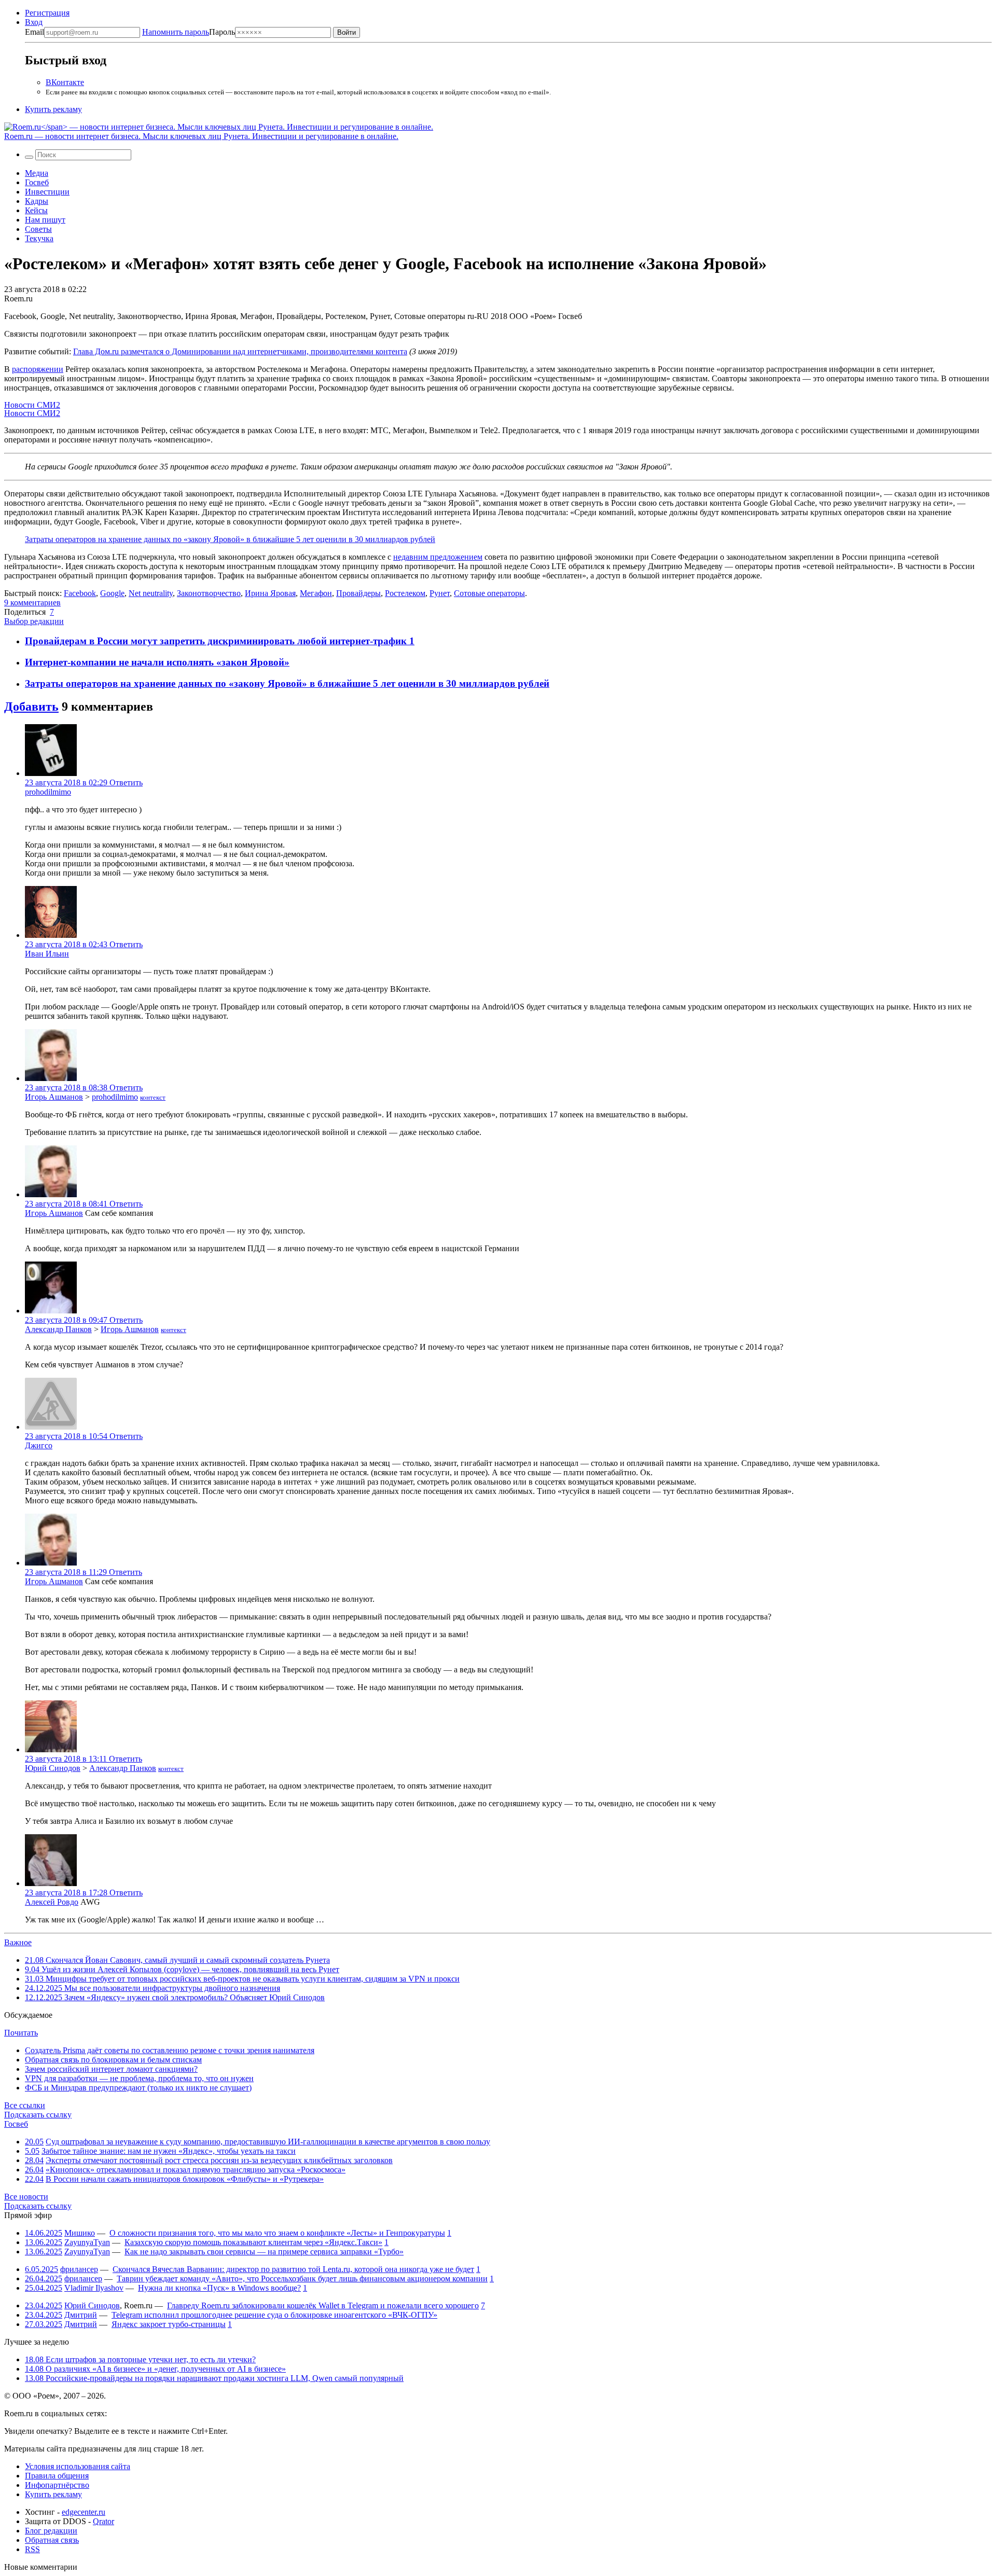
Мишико (80, 2233)
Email (34, 32)
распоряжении (38, 369)
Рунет (440, 593)
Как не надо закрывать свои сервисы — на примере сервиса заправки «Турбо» (264, 2252)
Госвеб (37, 182)
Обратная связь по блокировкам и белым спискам (113, 2060)
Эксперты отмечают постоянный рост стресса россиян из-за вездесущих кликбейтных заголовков (219, 2160)
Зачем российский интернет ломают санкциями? (111, 2069)
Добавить (31, 707)
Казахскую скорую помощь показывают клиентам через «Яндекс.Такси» (253, 2242)
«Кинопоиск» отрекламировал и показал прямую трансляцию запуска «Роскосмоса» (196, 2170)
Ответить (126, 783)
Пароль (189, 32)
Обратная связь (52, 2540)
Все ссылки (25, 2105)
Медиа (37, 173)
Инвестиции (47, 192)
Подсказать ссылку (38, 2115)
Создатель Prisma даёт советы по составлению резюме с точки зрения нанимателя (170, 2050)
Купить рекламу (53, 109)
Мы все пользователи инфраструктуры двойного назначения (153, 1988)
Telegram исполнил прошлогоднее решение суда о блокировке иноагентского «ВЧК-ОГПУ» (274, 2315)
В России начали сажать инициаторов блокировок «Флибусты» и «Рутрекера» (185, 2179)
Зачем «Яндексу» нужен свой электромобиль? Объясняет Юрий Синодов (175, 1997)
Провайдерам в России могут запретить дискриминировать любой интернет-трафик (217, 641)
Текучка (39, 238)
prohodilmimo (48, 792)
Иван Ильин (47, 954)
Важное (18, 1942)
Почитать (21, 2033)
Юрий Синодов (53, 1768)
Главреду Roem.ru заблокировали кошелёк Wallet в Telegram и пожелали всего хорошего (323, 2305)
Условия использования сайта (78, 2466)
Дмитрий (81, 2315)
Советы (38, 229)
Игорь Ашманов (54, 1097)
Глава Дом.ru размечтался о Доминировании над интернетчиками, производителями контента (240, 351)
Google (112, 593)
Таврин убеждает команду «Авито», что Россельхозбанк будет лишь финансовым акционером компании (302, 2279)
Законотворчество (209, 593)
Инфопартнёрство (57, 2485)
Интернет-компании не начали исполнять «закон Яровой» (157, 662)
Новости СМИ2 (32, 405)
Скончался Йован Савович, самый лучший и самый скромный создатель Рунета (177, 1960)
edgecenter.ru (84, 2512)
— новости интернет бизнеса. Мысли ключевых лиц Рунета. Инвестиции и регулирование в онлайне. (201, 136)
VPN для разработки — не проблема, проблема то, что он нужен (139, 2078)
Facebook (80, 593)
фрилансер (79, 2269)
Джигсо (39, 1445)
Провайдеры (358, 593)
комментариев (32, 603)
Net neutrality (151, 593)
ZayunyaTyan (87, 2242)
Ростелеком (405, 593)
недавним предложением (438, 557)
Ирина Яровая (270, 593)
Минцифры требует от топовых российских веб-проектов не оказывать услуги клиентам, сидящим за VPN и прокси (242, 1979)
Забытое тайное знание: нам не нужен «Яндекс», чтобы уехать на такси (169, 2151)
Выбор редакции (34, 621)
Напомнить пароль (176, 32)
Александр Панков (58, 1329)
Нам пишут (45, 220)
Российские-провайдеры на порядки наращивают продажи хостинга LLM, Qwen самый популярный (214, 2378)
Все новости (26, 2197)
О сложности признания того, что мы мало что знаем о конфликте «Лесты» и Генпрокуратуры (277, 2233)
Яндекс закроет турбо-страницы (169, 2324)
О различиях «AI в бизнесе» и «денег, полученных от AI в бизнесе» (155, 2369)
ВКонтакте (65, 82)
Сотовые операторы (489, 593)
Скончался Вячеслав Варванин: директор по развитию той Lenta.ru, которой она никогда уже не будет (293, 2269)
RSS (32, 2549)
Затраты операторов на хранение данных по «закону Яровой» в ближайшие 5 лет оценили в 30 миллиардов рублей (230, 539)
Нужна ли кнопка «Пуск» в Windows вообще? (219, 2288)
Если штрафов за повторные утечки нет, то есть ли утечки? (140, 2359)
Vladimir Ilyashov (94, 2288)
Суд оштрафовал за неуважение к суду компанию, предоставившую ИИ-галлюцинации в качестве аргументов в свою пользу (268, 2142)
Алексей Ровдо (52, 1902)
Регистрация (47, 13)
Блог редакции (51, 2531)
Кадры (37, 201)
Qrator (103, 2521)
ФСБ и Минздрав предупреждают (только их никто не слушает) (138, 2088)
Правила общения (57, 2476)
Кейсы (36, 210)
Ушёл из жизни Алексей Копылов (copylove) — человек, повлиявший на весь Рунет (182, 1969)
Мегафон (316, 593)
